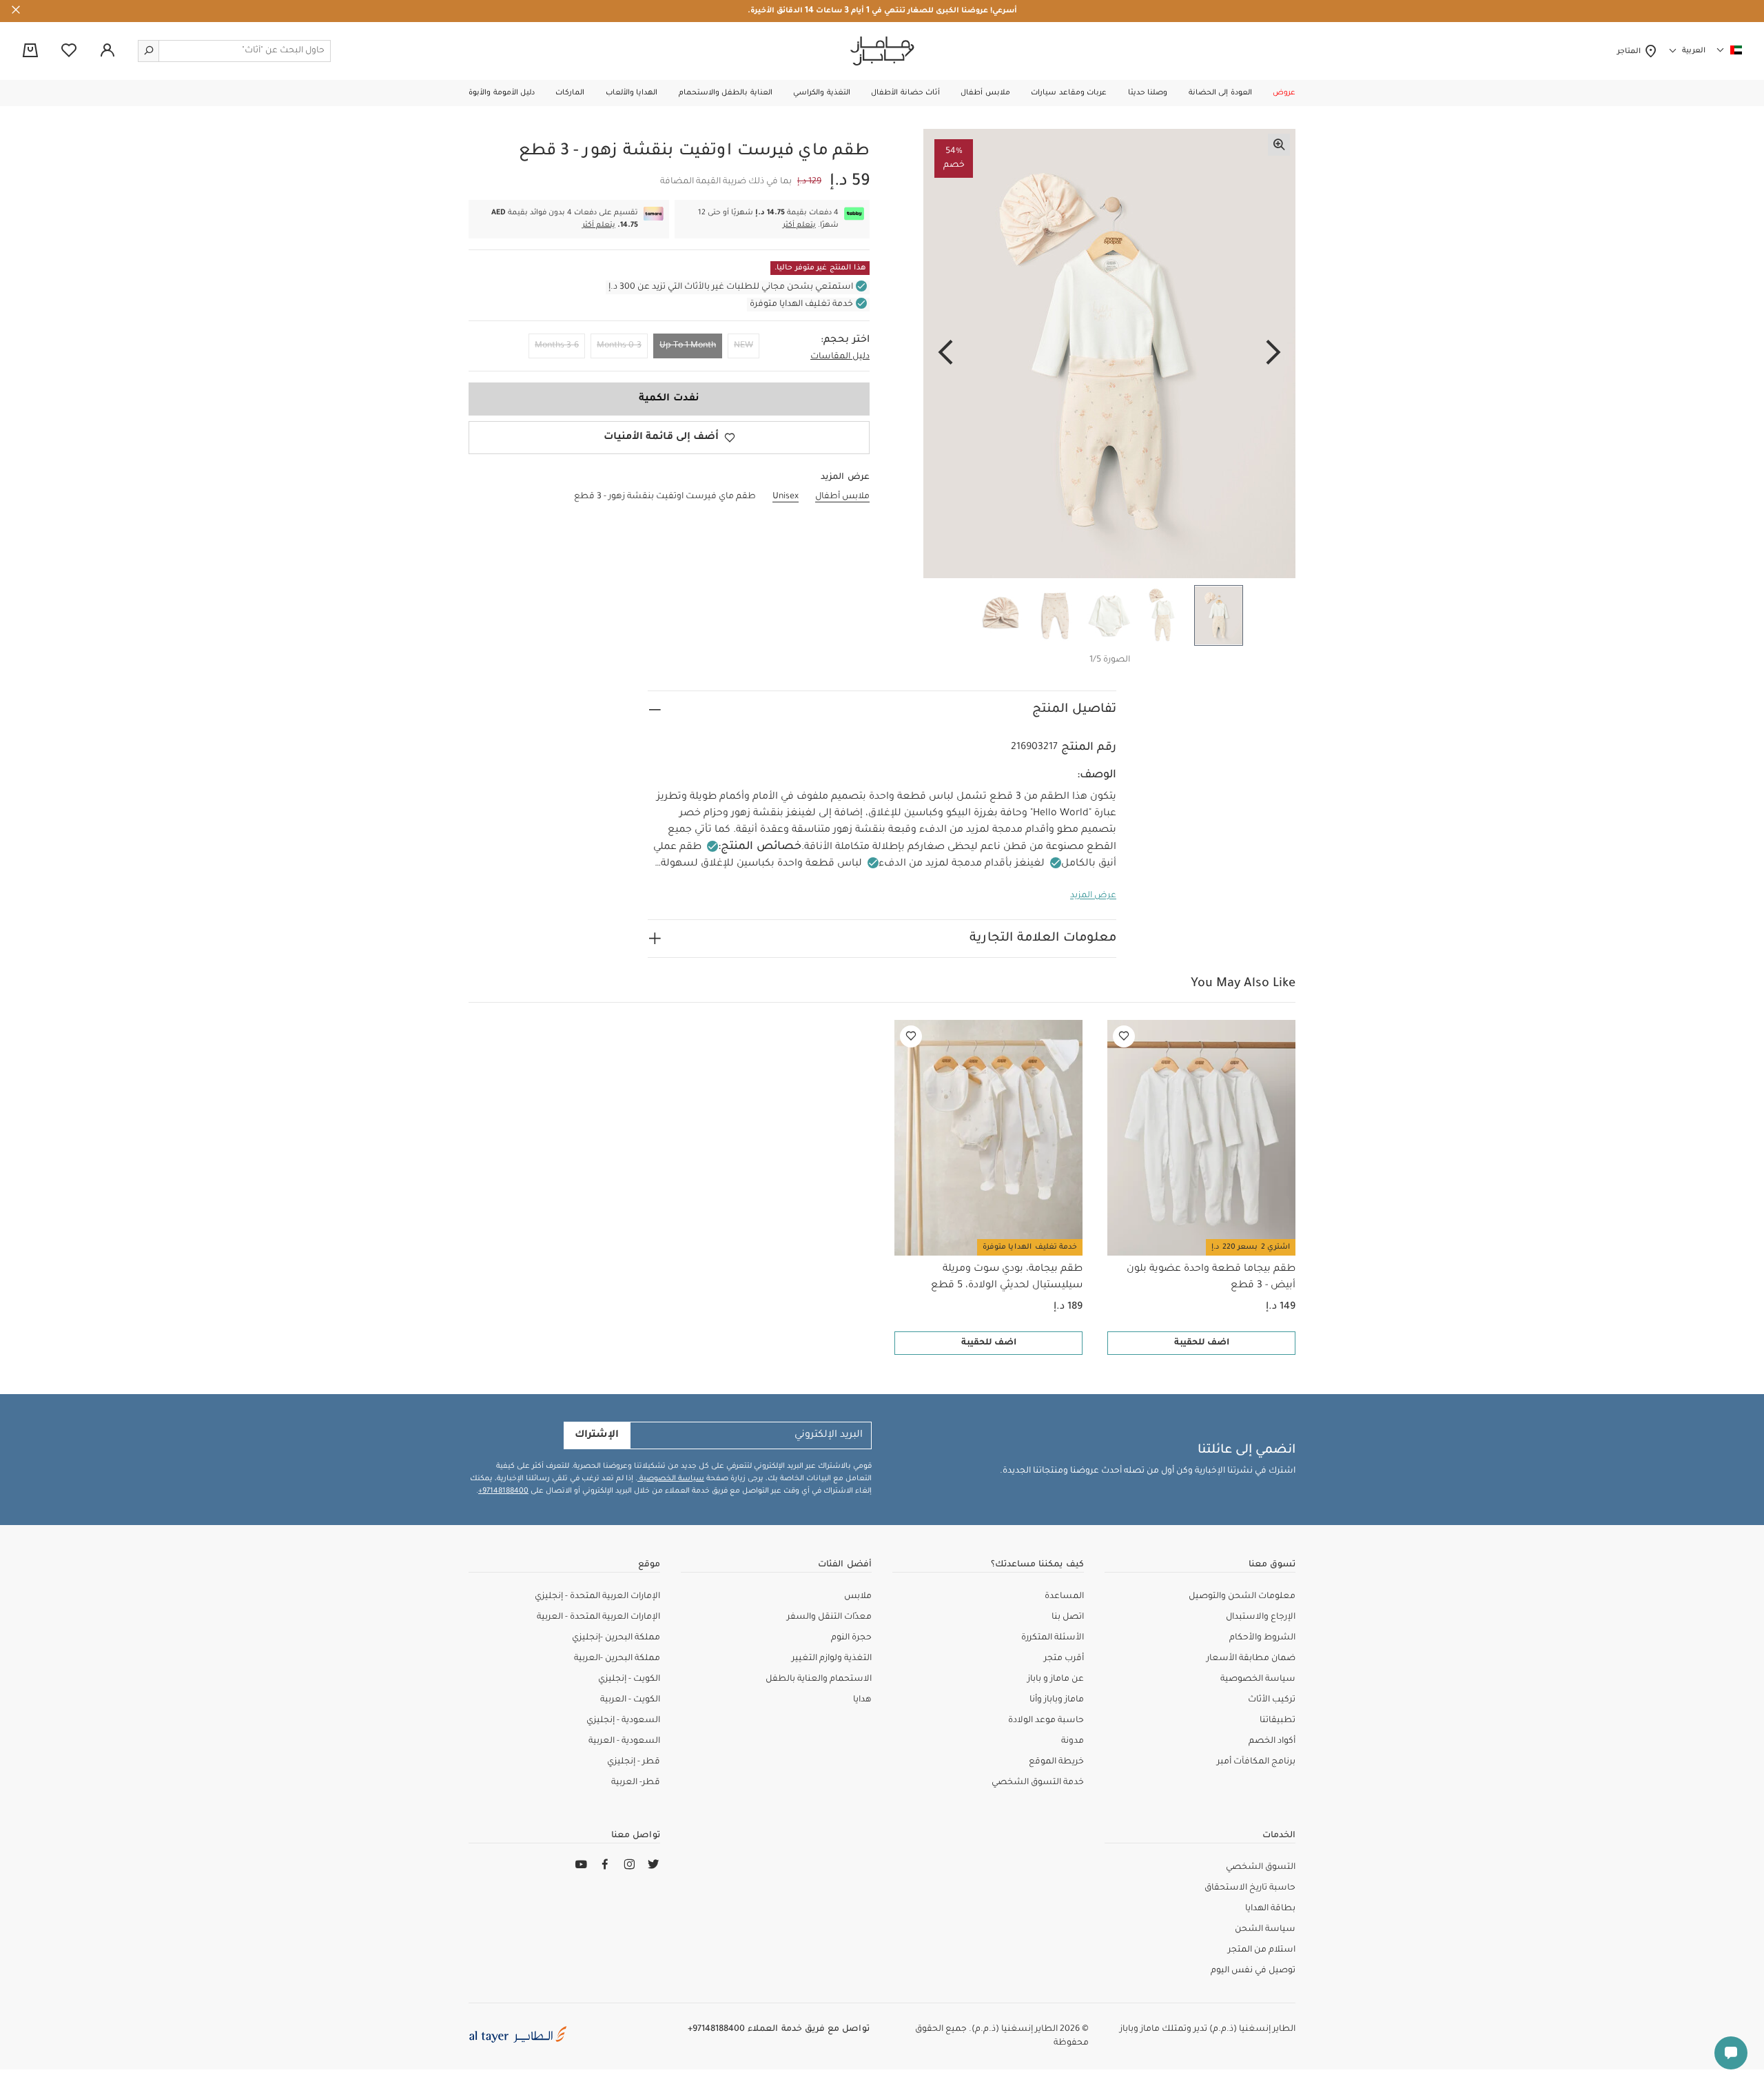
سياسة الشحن (1265, 1930)
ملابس (858, 1597)
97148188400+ (503, 1491)
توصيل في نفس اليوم (1253, 1971)
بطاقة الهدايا (1270, 1909)
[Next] (945, 354)
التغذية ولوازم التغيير (832, 1659)
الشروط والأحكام (1262, 1638)
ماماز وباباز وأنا (1057, 1700)
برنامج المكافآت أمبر (1256, 1762)
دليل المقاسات (840, 357)
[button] (1284, 93)
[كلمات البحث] (149, 51)
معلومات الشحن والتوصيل (1242, 1597)
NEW (743, 346)
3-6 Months (557, 346)
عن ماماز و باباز (1056, 1679)
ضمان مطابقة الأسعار (1251, 1659)
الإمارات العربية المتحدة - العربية (598, 1617)
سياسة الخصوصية (671, 1479)
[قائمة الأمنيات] (1124, 1036)
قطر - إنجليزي (634, 1762)
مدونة (1073, 1741)
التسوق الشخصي (1261, 1868)
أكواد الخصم (1272, 1741)
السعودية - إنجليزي (623, 1721)
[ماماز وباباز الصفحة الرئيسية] (882, 51)
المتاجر (1631, 52)
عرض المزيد (1093, 896)
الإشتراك (597, 1435)
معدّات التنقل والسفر (829, 1617)
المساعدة (1064, 1597)
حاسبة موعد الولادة (1046, 1721)
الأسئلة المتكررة (1053, 1638)
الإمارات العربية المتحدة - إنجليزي (597, 1597)
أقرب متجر (1064, 1659)
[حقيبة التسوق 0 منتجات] (30, 52)
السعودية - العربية (624, 1741)
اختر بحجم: (845, 340)
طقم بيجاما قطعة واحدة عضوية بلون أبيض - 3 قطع (1211, 1278)
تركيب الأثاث (1272, 1700)
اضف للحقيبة (1202, 1343)
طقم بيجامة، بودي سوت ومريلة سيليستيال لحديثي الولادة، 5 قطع (1007, 1278)
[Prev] (1273, 354)
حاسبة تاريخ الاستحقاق (1250, 1888)
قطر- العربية (636, 1783)
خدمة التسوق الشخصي (1038, 1783)
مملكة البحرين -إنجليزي (616, 1638)
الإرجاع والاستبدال (1261, 1617)
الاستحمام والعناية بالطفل (819, 1679)
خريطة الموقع (1056, 1762)
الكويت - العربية (630, 1700)
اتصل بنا (1068, 1617)
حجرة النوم (851, 1638)
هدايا (862, 1700)
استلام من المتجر (1262, 1950)
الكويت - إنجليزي (629, 1679)
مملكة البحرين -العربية (617, 1659)
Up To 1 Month (688, 346)
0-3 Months (619, 346)
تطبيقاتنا (1278, 1721)
